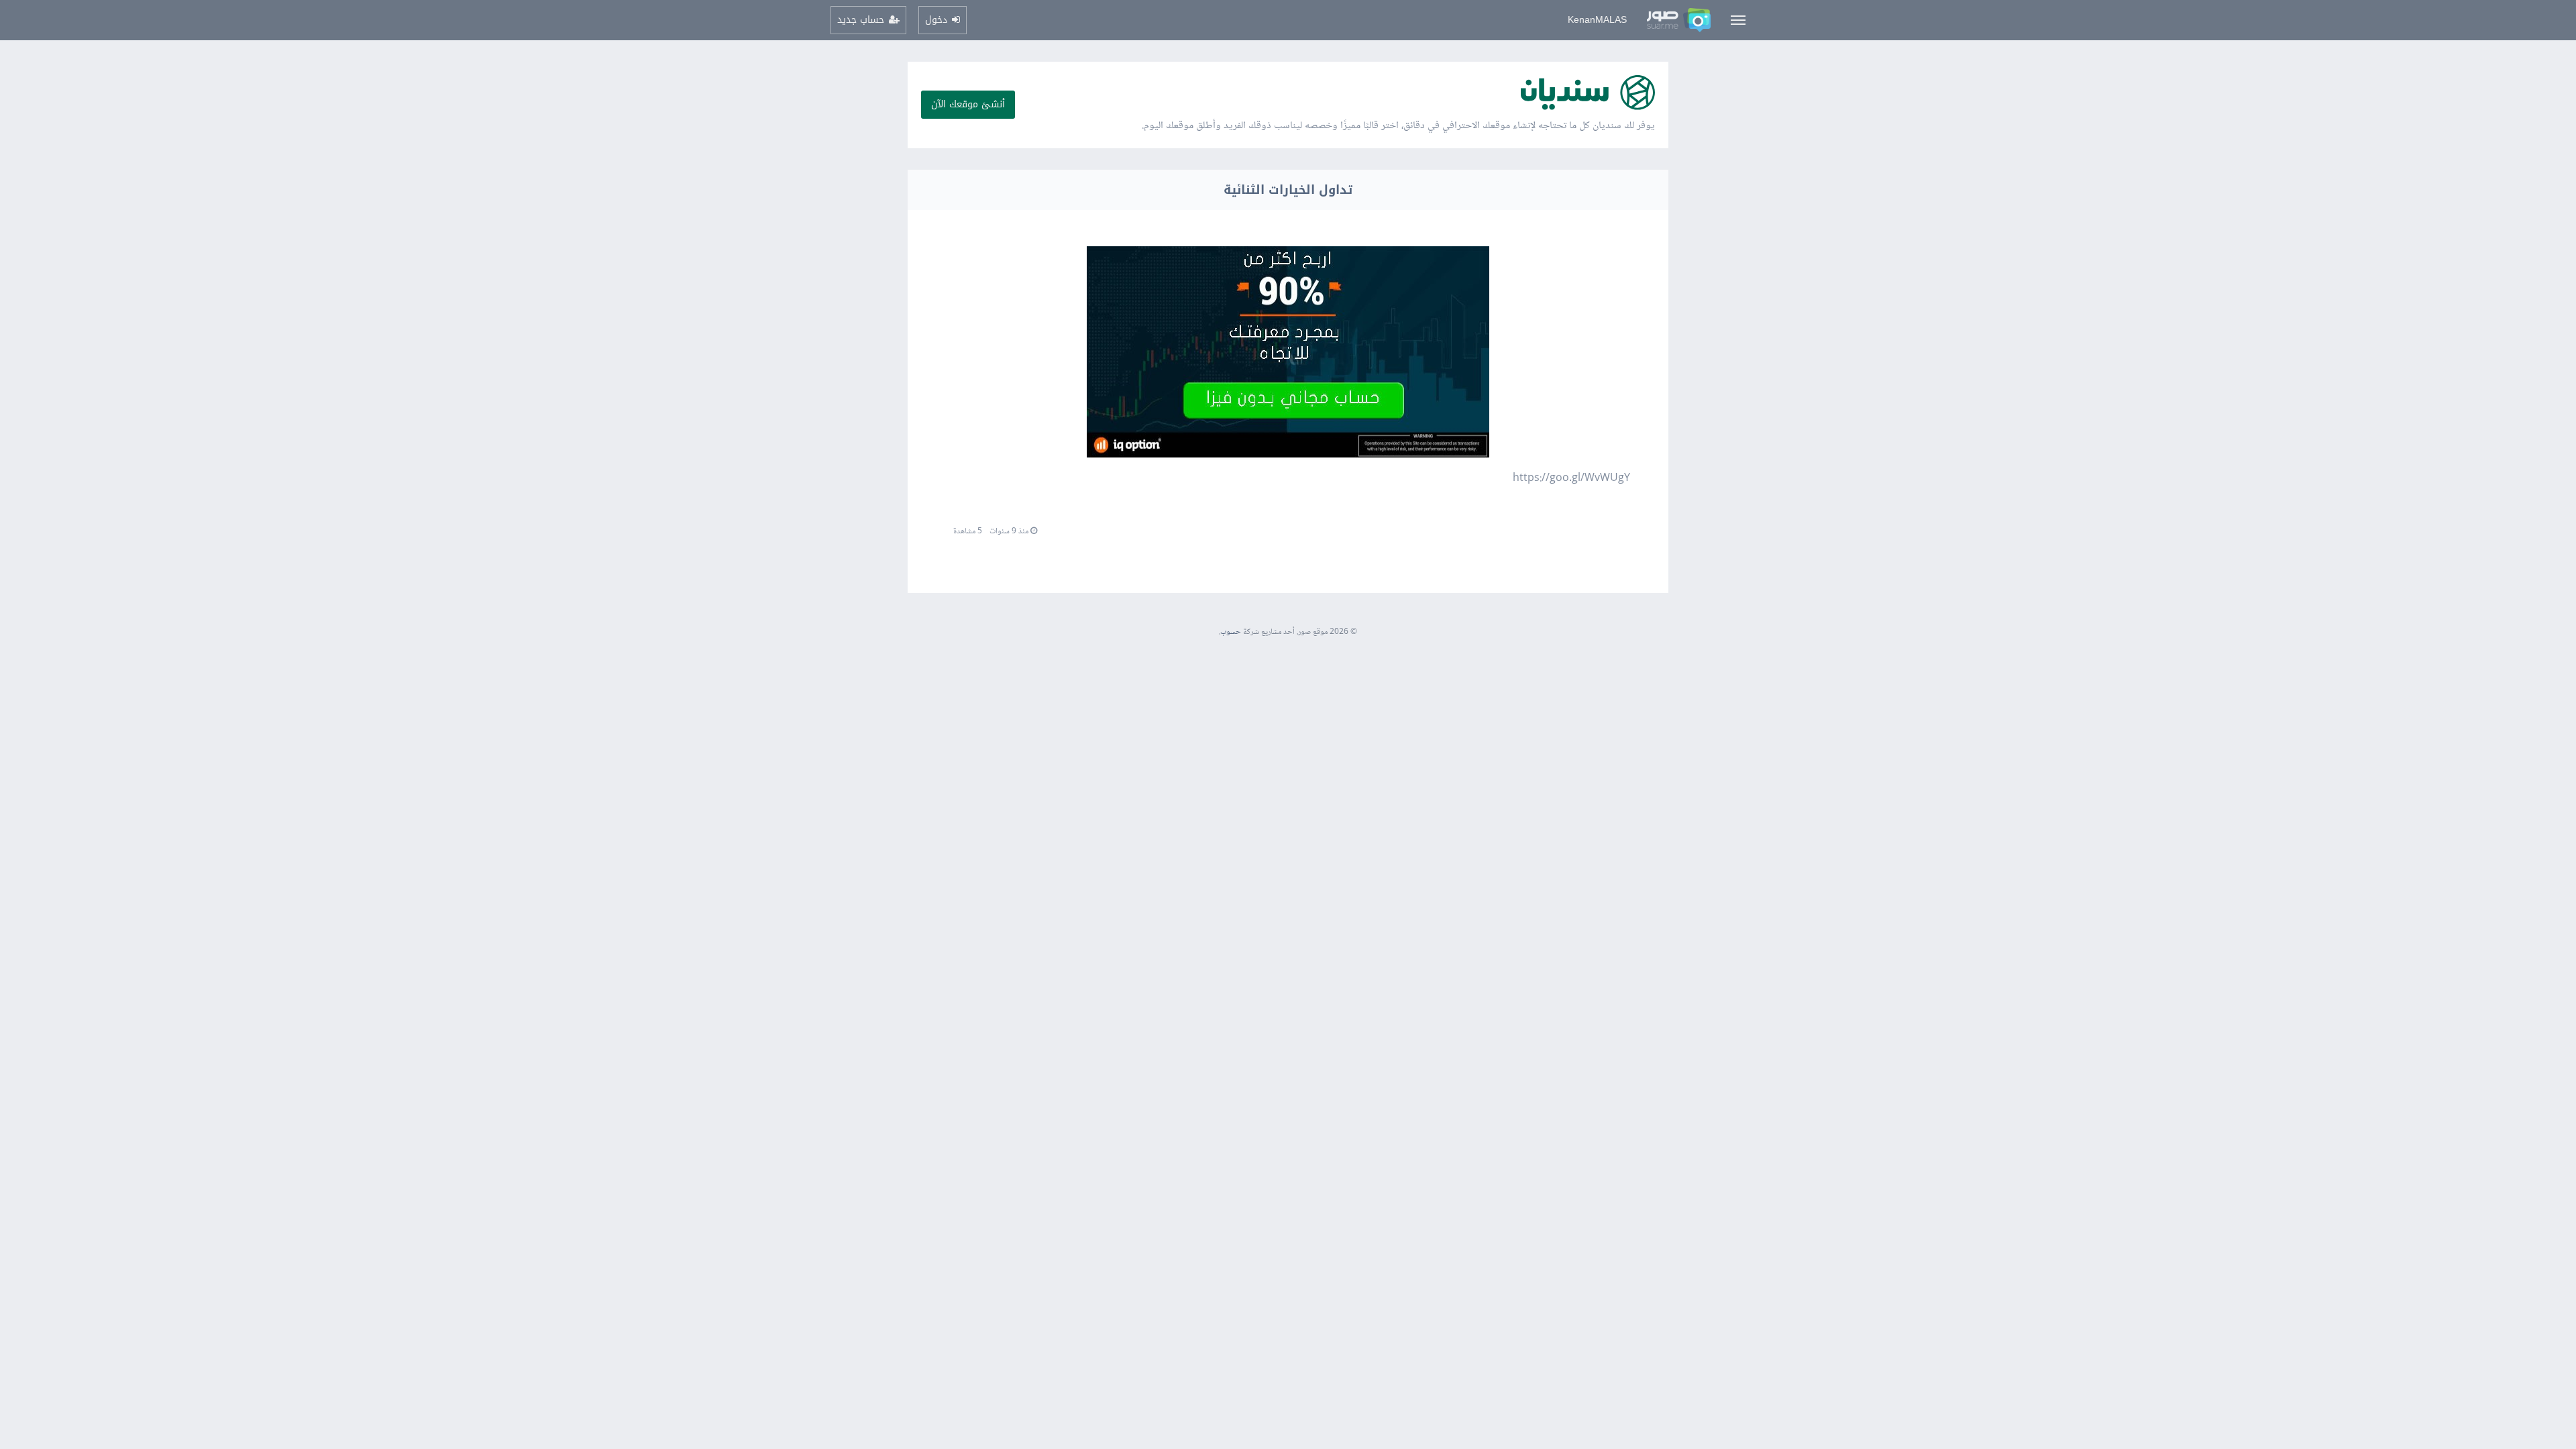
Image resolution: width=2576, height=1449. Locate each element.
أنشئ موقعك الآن (968, 104)
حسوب (1231, 632)
